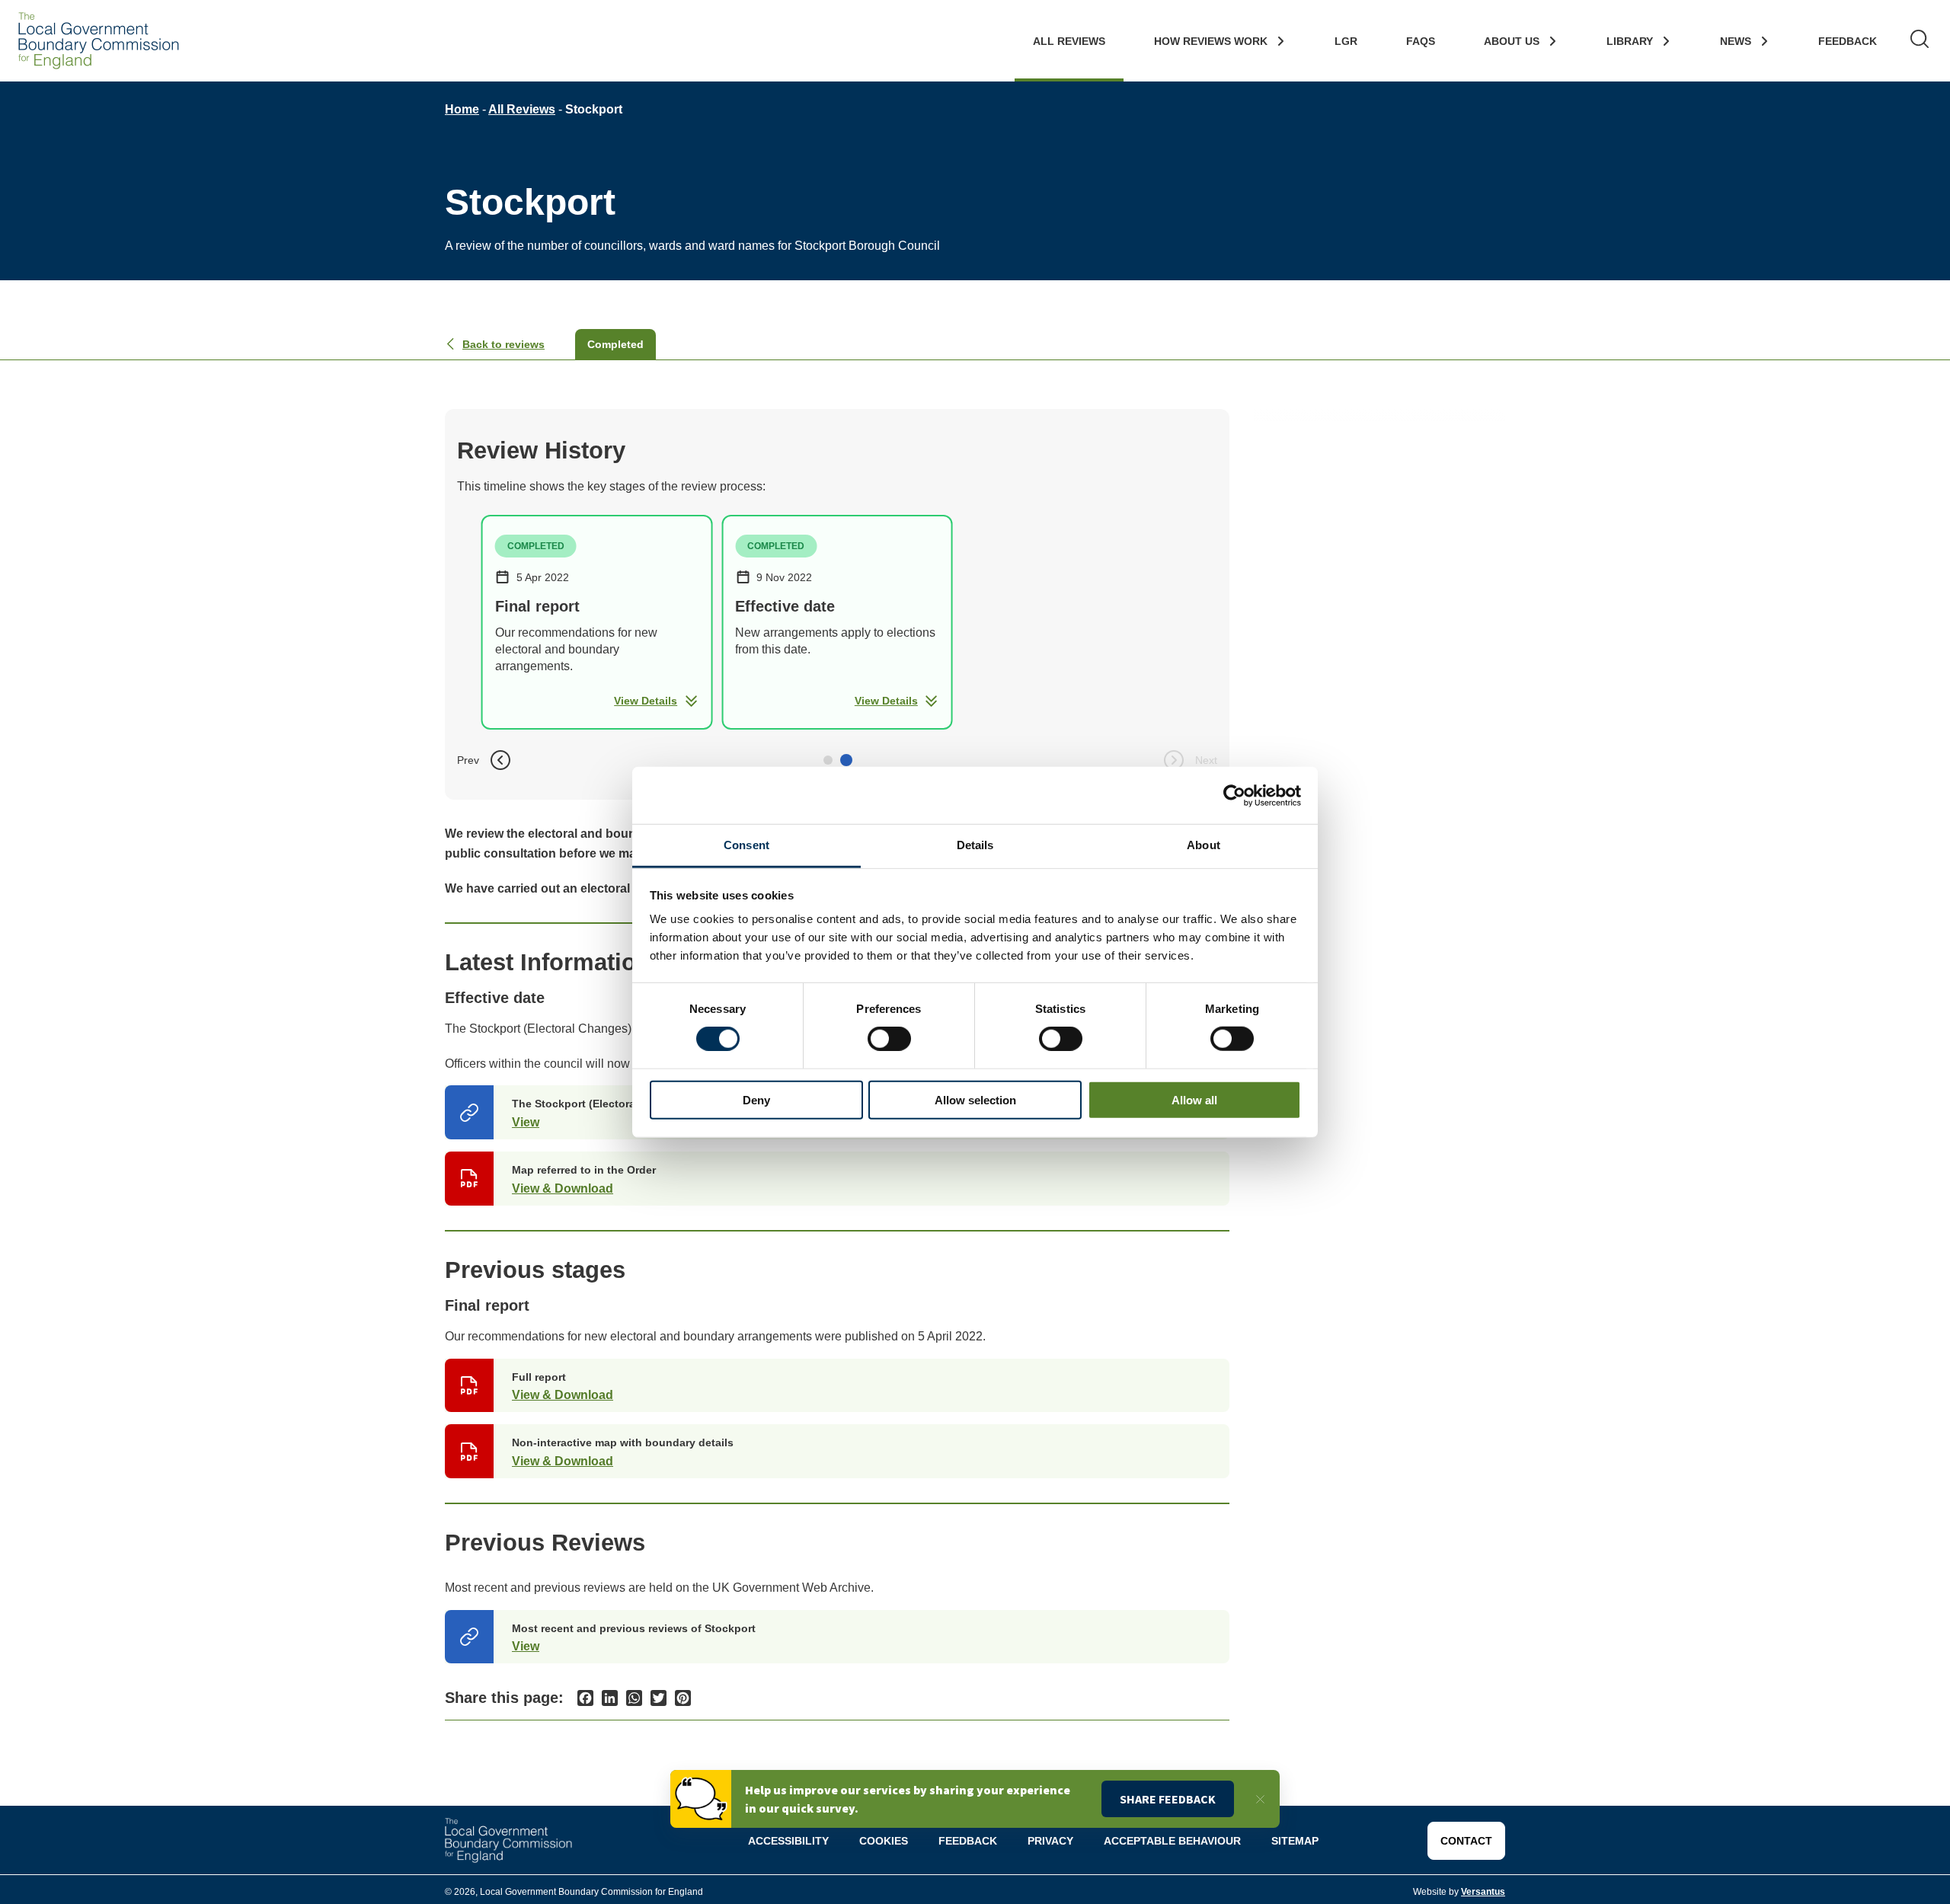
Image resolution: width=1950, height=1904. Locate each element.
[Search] (1920, 41)
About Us (1512, 41)
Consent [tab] (746, 845)
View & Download (563, 1188)
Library (1630, 41)
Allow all (1194, 1100)
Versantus (1483, 1892)
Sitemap (1295, 1841)
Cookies (884, 1841)
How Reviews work (1211, 41)
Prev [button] (468, 760)
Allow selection (975, 1100)
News (1736, 41)
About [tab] (1204, 845)
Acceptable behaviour (1172, 1841)
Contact (1466, 1841)
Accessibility (788, 1841)
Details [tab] (975, 845)
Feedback (1848, 41)
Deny (756, 1100)
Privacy (1050, 1841)
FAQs (1421, 41)
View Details (646, 701)
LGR (1346, 41)
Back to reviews (503, 344)
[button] (828, 760)
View (526, 1122)
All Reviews (1069, 41)
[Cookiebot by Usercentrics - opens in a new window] (1234, 795)
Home (462, 109)
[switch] (889, 1039)
